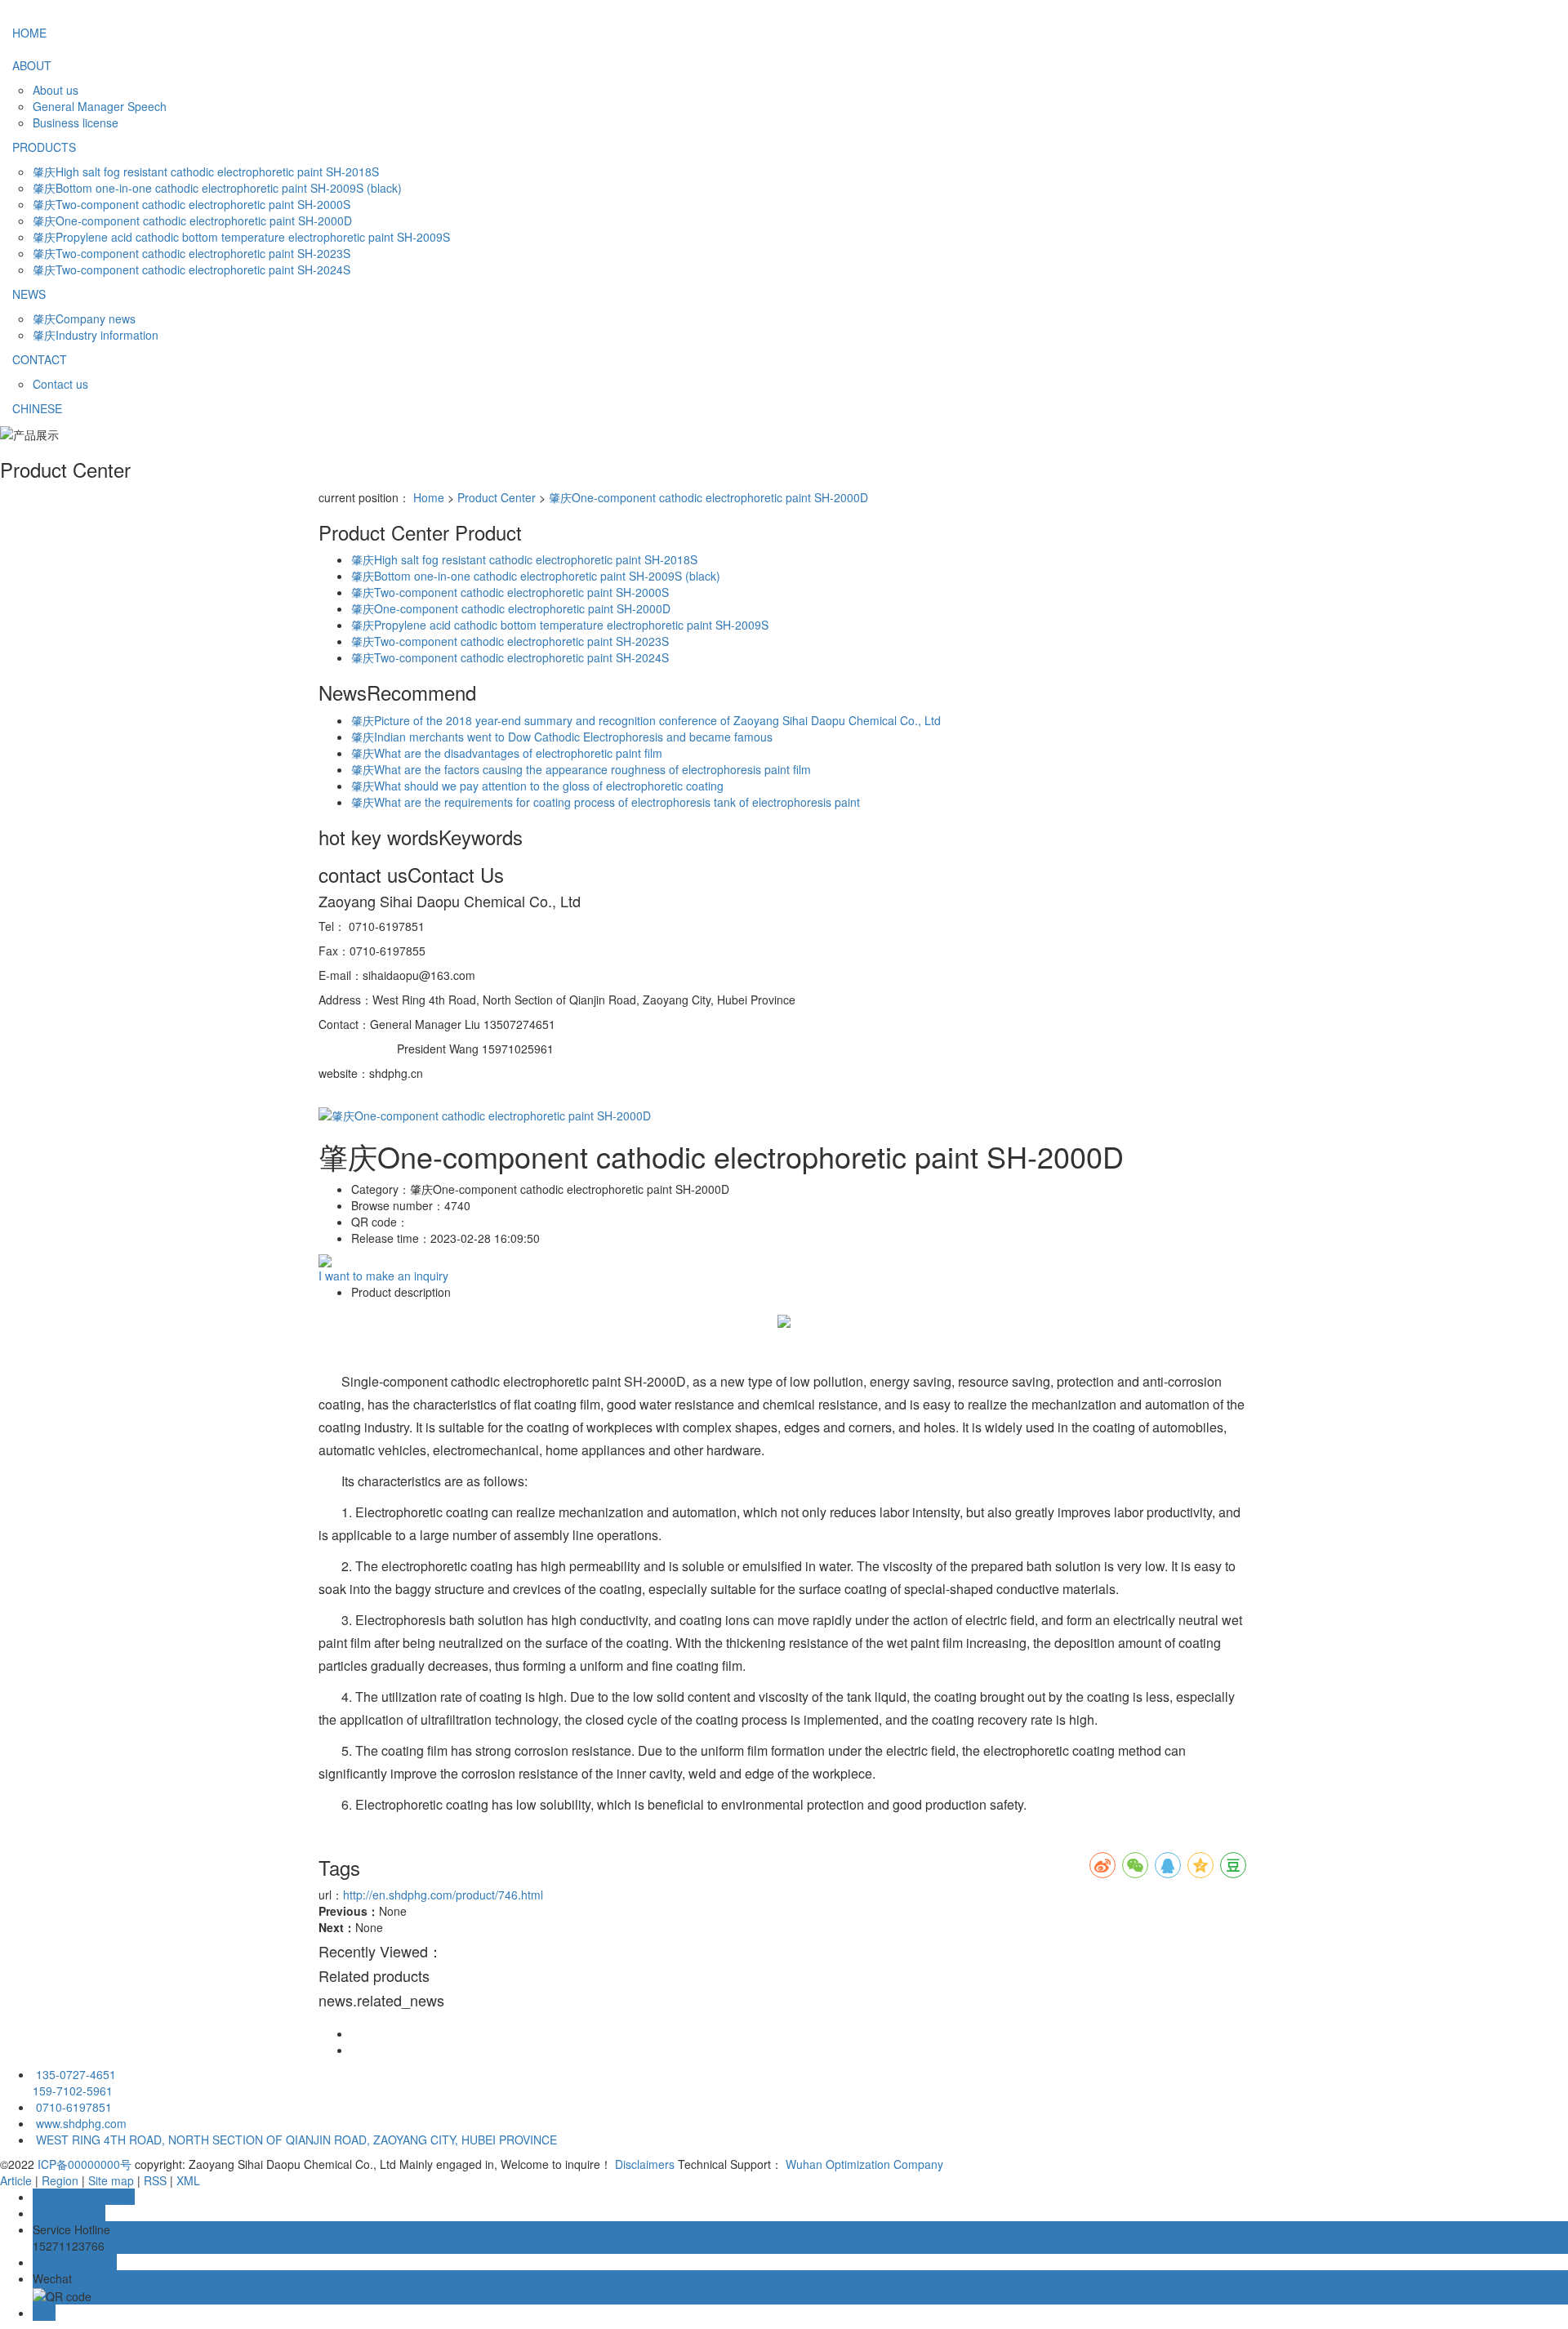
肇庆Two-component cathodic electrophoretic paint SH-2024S (192, 269)
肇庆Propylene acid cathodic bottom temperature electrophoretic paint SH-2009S (241, 237)
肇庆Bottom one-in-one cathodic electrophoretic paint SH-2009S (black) (217, 188)
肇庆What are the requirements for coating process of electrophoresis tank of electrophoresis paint (606, 802)
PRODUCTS (44, 147)
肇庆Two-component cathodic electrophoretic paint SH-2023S (192, 253)
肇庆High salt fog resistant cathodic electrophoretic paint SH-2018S (206, 171)
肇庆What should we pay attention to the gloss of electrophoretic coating (537, 786)
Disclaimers (645, 2164)
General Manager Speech (100, 106)
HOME (29, 33)
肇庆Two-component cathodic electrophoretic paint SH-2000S (192, 204)
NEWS (29, 294)
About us (56, 90)
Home (429, 497)
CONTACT (40, 359)
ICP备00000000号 (85, 2164)
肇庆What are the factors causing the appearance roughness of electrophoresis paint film (581, 769)
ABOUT (32, 65)
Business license (76, 122)
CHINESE (37, 408)
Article (16, 2180)
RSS (155, 2180)
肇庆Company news (84, 318)
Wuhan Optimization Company (864, 2164)
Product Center (497, 497)
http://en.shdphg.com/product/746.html (443, 1895)
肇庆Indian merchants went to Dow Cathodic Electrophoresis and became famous (562, 737)
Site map (111, 2180)
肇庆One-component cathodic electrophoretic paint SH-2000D (192, 220)
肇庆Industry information (96, 335)
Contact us (60, 384)
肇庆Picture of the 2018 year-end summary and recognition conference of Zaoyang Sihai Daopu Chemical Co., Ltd (646, 720)
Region (60, 2180)
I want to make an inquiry (383, 1276)
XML (188, 2180)
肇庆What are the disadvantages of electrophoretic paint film (507, 753)
